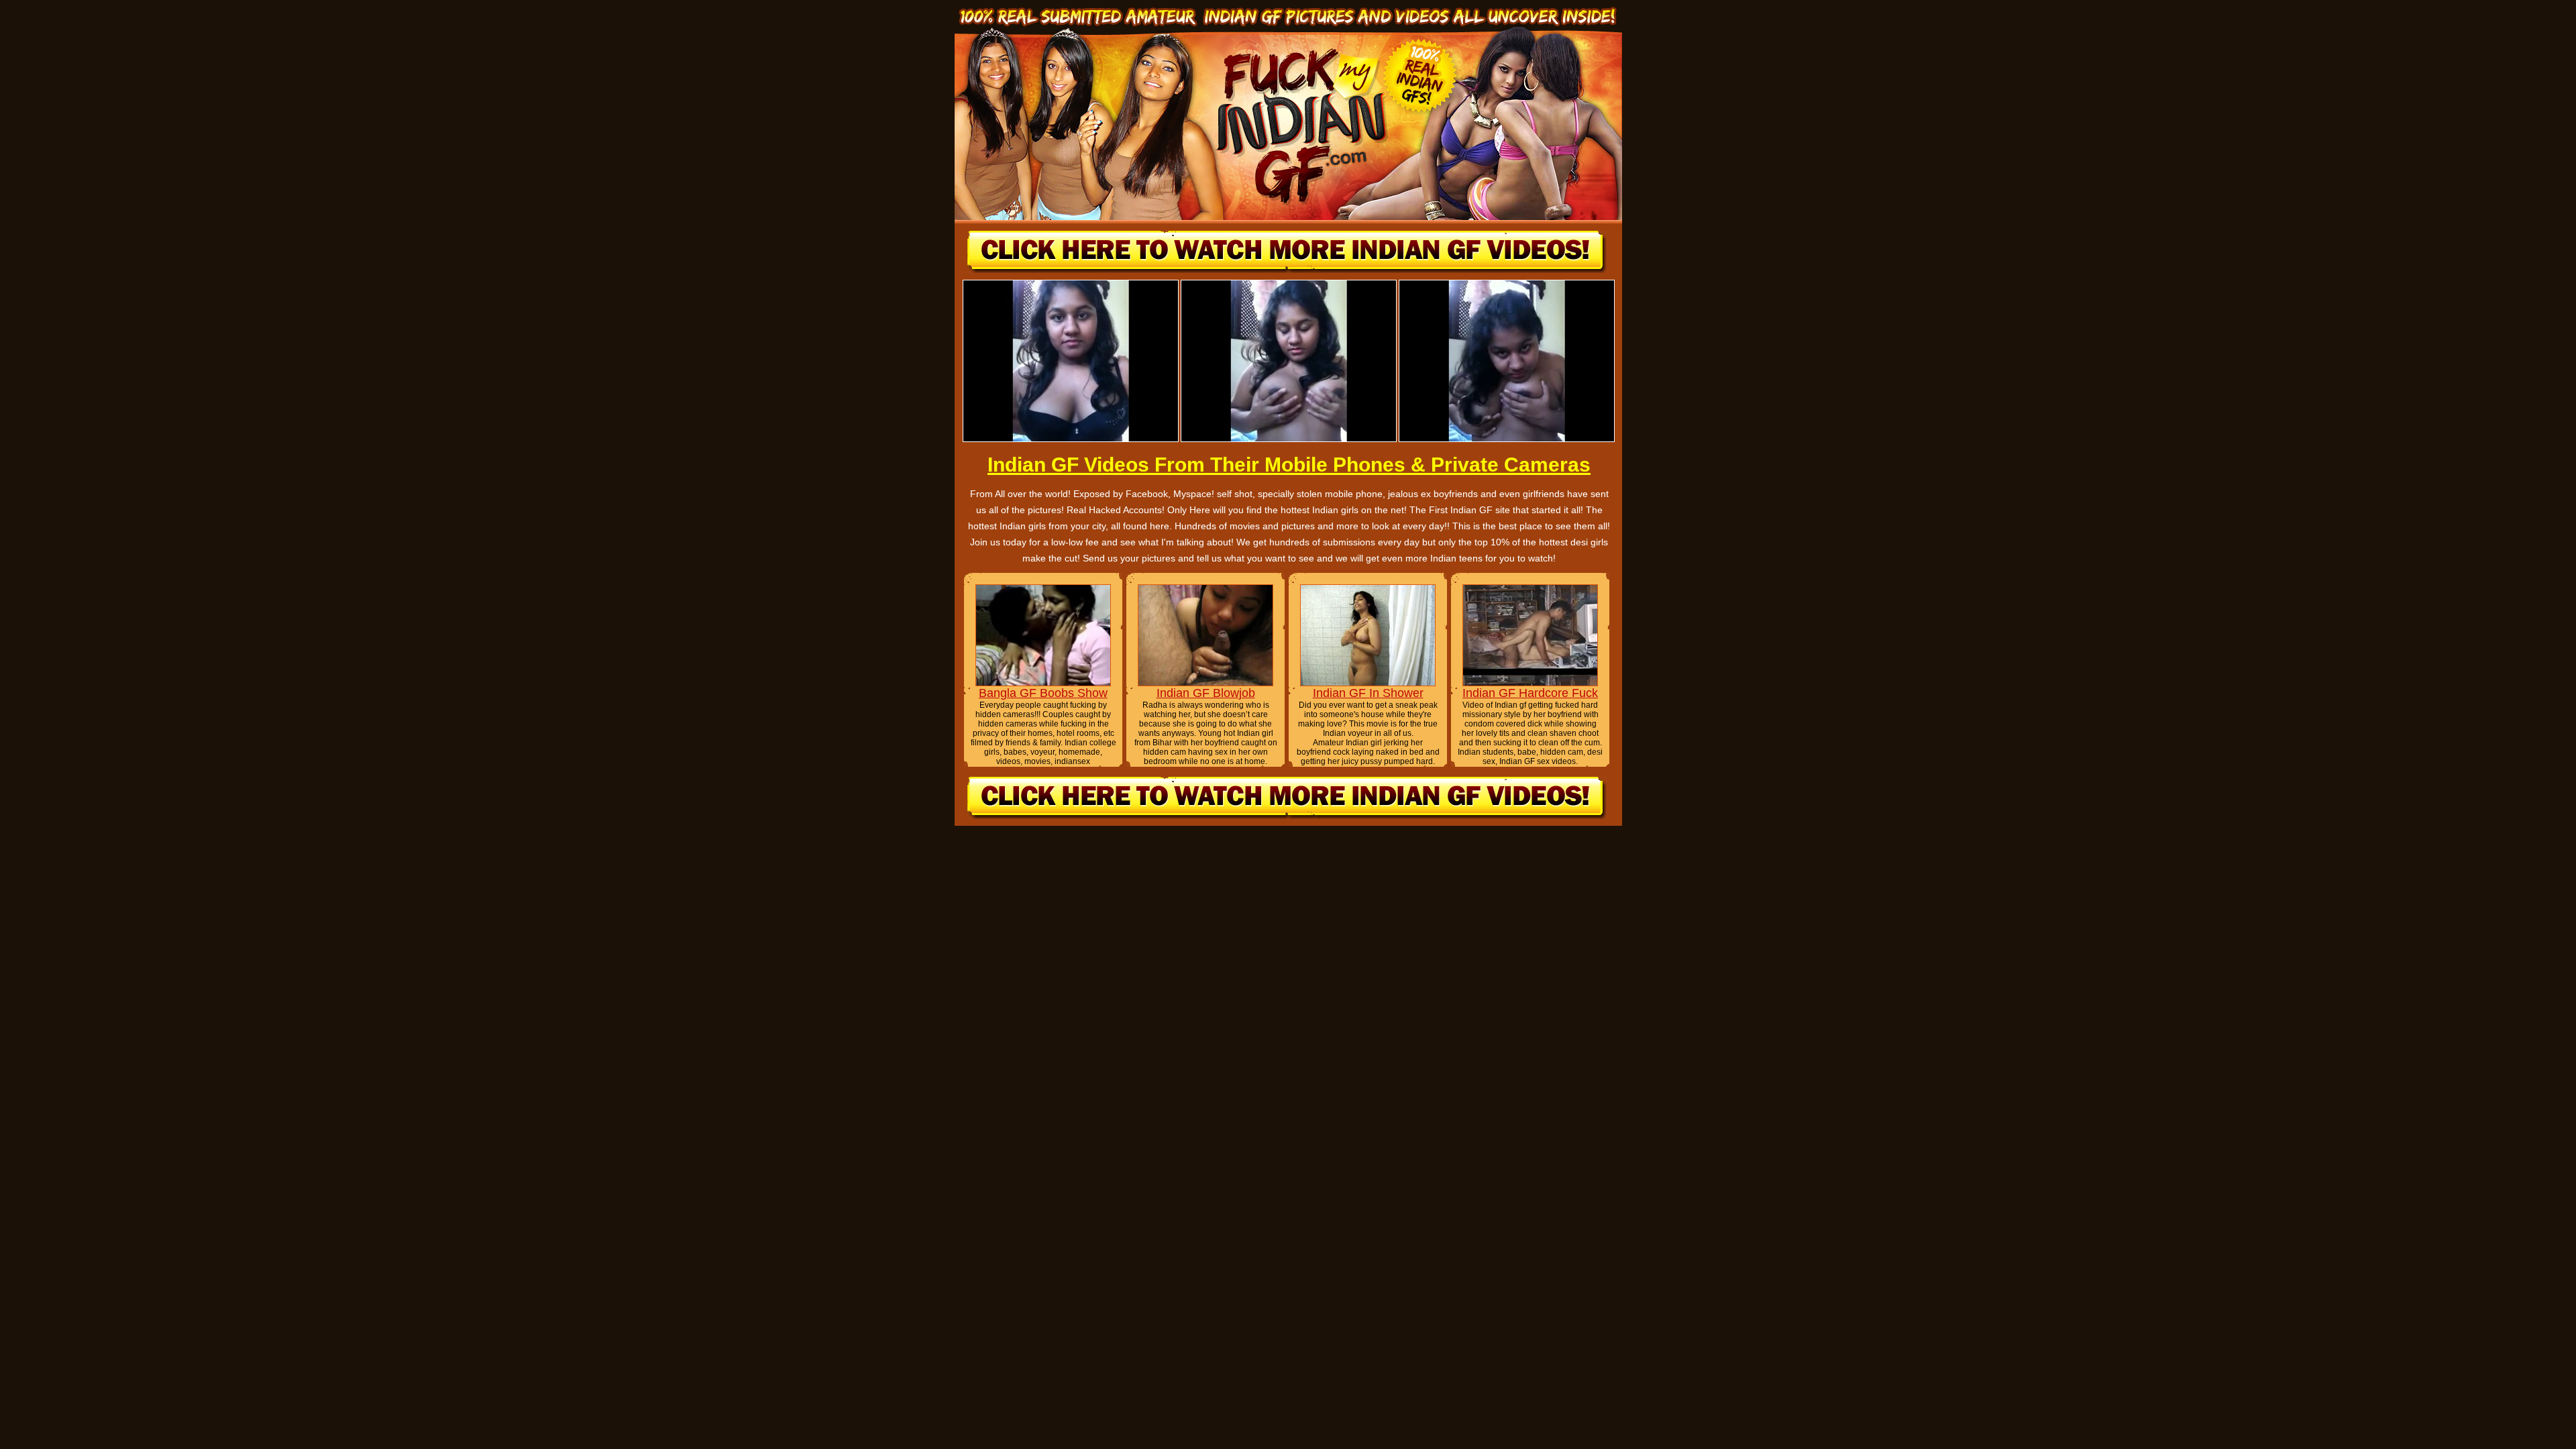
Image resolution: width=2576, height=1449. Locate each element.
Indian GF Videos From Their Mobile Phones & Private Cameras (1289, 465)
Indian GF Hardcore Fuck (1530, 693)
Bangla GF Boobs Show (1043, 693)
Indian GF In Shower (1368, 693)
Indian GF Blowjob (1206, 693)
